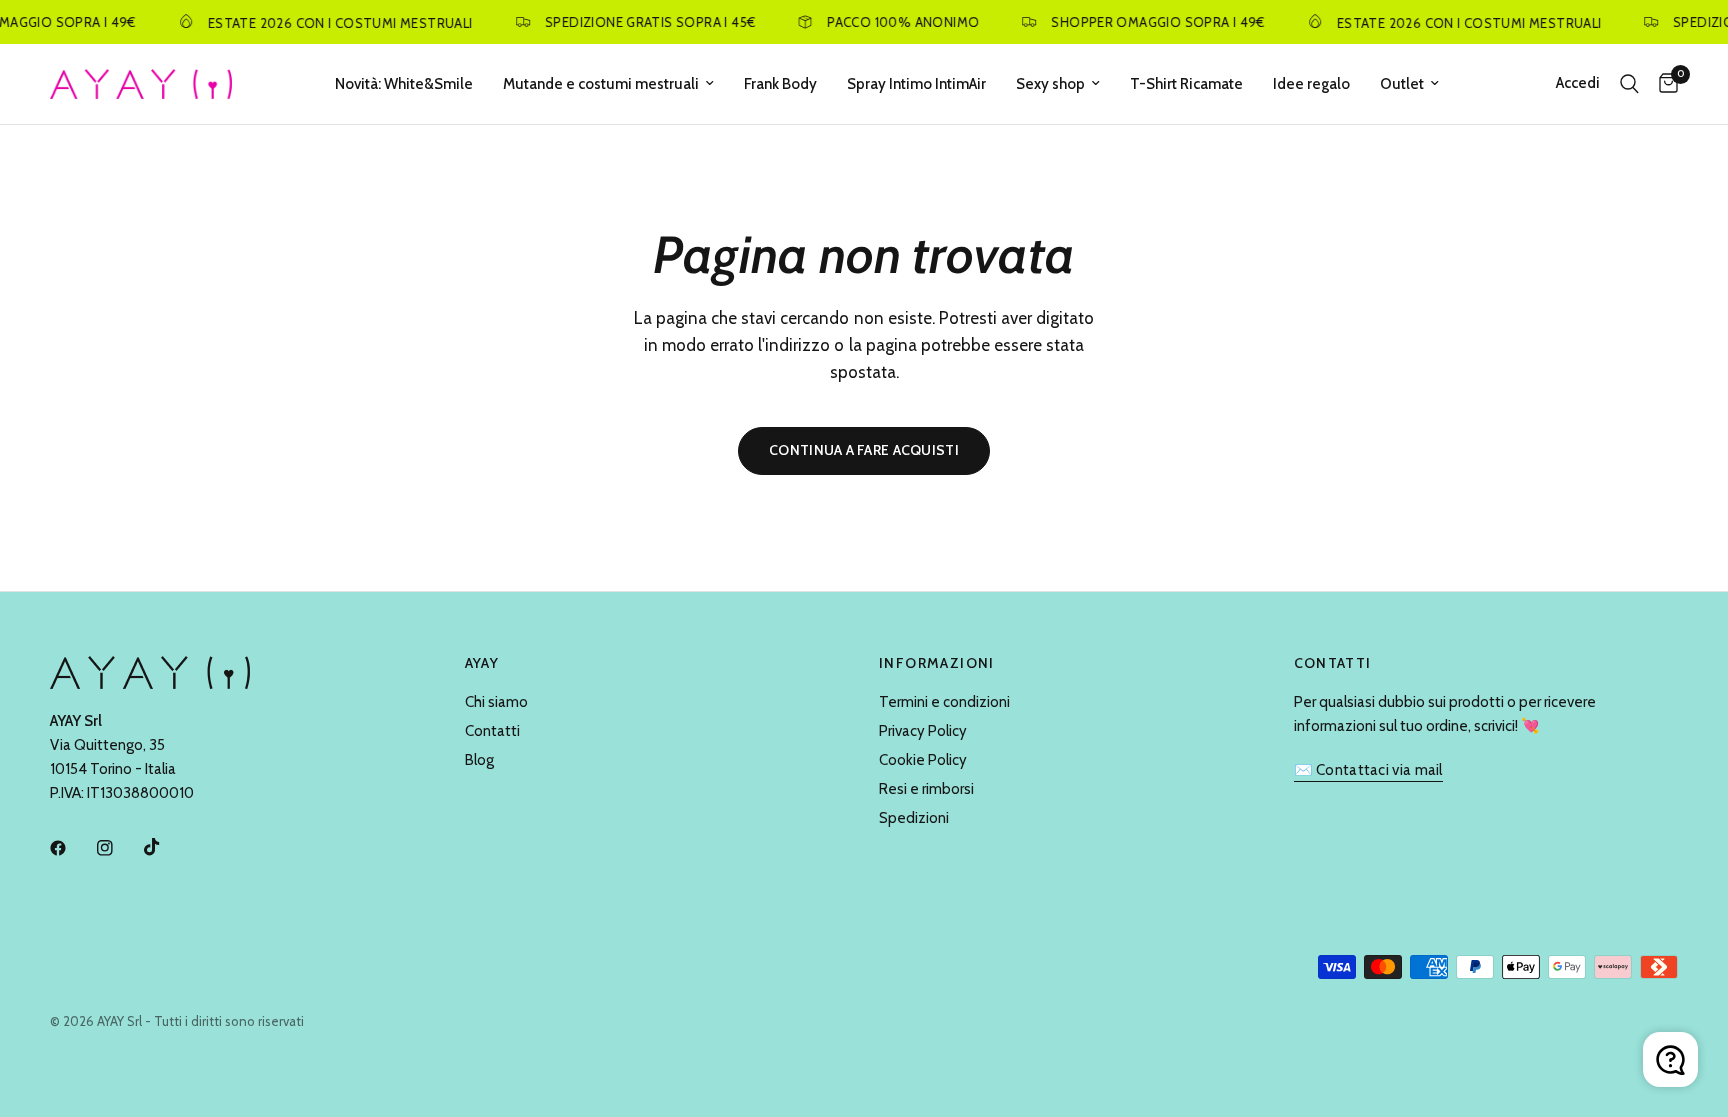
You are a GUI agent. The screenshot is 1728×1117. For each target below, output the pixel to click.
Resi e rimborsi (926, 789)
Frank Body (780, 84)
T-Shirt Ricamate (1186, 84)
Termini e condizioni (944, 702)
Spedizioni (914, 818)
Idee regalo (1311, 84)
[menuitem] (404, 84)
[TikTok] (166, 847)
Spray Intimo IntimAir (916, 84)
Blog (479, 760)
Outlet (1402, 84)
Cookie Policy (923, 760)
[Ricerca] (1629, 84)
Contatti (492, 731)
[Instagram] (119, 848)
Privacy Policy (923, 731)
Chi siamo (496, 702)
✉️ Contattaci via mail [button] (1368, 770)
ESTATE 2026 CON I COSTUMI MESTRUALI (331, 22)
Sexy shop (1050, 84)
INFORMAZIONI (937, 663)
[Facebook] (72, 848)
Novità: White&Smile (404, 84)
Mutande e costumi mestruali (601, 84)
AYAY (482, 663)
